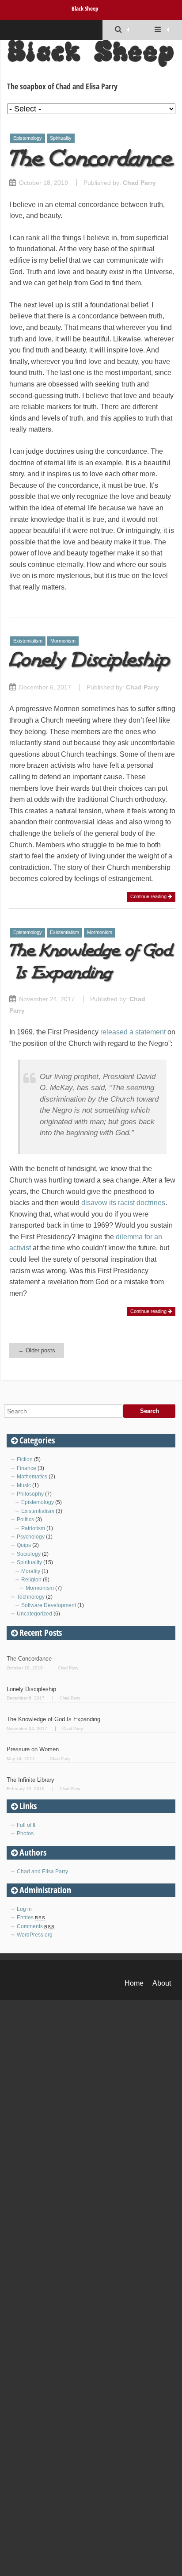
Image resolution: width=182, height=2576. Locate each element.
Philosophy (30, 1494)
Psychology (31, 1537)
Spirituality (61, 138)
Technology (31, 1597)
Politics (25, 1520)
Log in (24, 1909)
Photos (25, 1833)
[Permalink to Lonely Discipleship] (92, 669)
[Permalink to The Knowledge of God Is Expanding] (92, 981)
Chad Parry (139, 183)
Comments (36, 1926)
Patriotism (33, 1528)
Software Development (49, 1605)
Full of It (26, 1825)
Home (134, 1983)
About (162, 1983)
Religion (31, 1580)
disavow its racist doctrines (123, 1203)
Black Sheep (85, 8)
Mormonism (63, 641)
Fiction (25, 1459)
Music (24, 1485)
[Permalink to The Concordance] (92, 165)
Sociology (29, 1554)
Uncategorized (34, 1614)
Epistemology (28, 138)
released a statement (133, 1032)
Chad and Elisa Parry (42, 1872)
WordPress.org (35, 1935)
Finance (27, 1468)
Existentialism (28, 641)
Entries (31, 1918)
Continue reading (149, 896)
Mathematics (32, 1477)
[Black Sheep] (91, 58)
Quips (24, 1545)
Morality (31, 1571)
